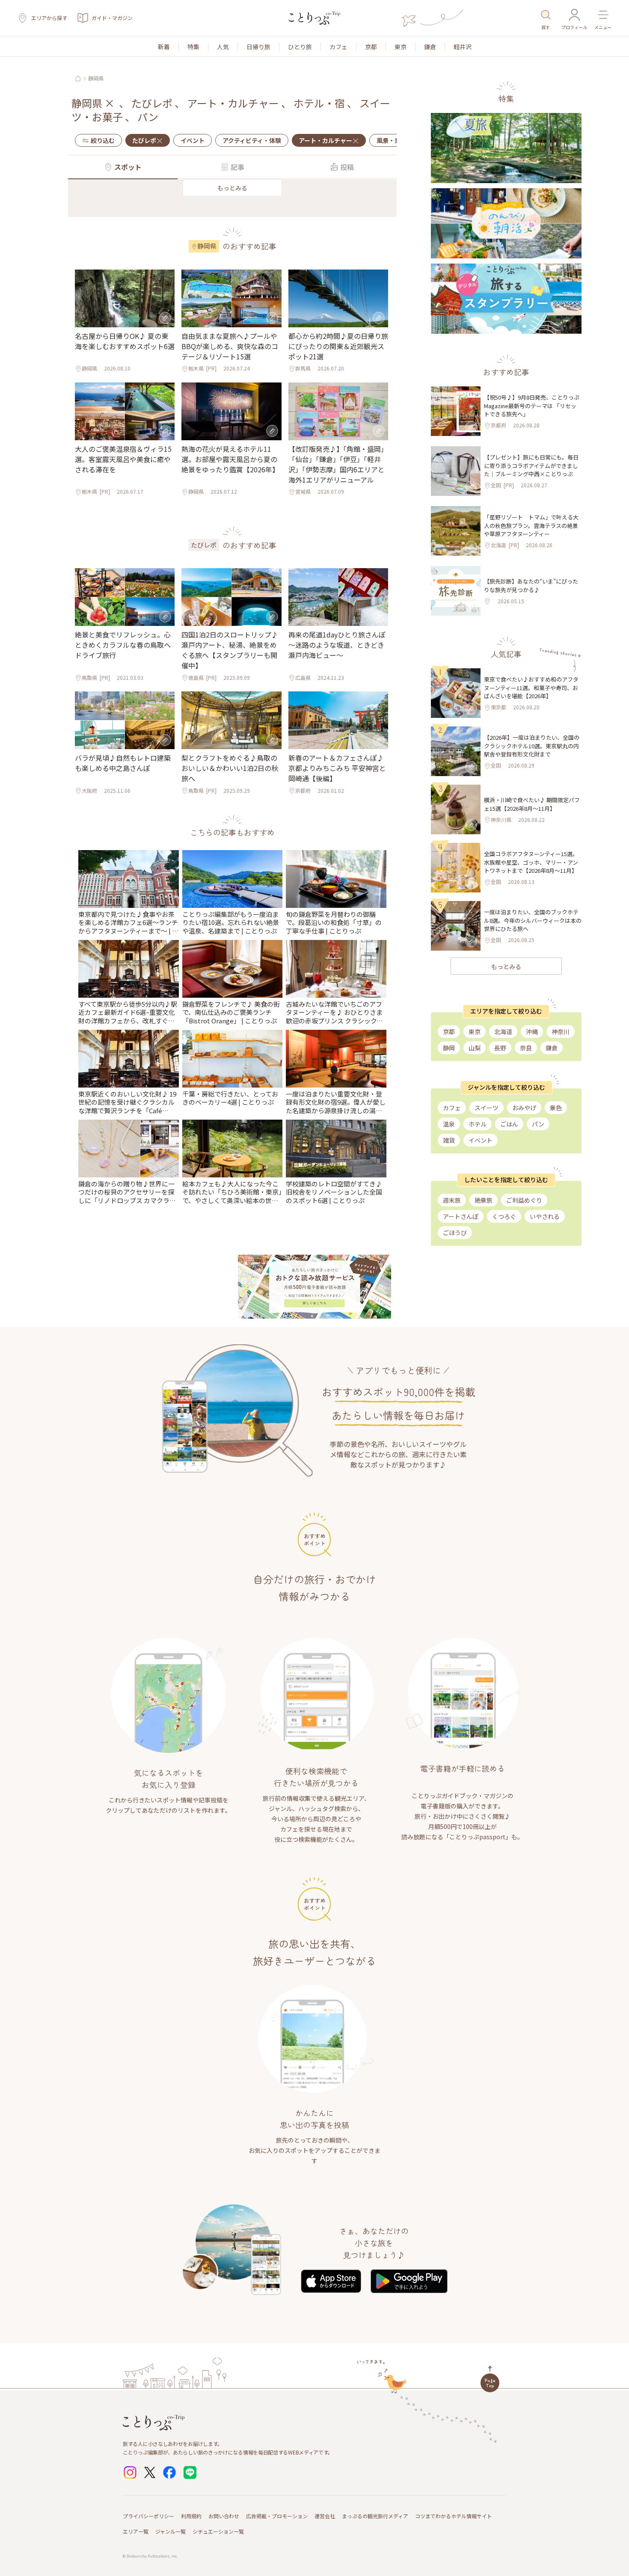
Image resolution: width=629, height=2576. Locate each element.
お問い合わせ (224, 2516)
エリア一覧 (136, 2531)
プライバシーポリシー (148, 2516)
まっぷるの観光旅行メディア (375, 2516)
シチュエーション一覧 (218, 2531)
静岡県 (96, 78)
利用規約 (191, 2516)
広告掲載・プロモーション (277, 2516)
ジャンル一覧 (171, 2531)
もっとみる (232, 188)
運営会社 (325, 2516)
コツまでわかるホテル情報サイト (454, 2516)
